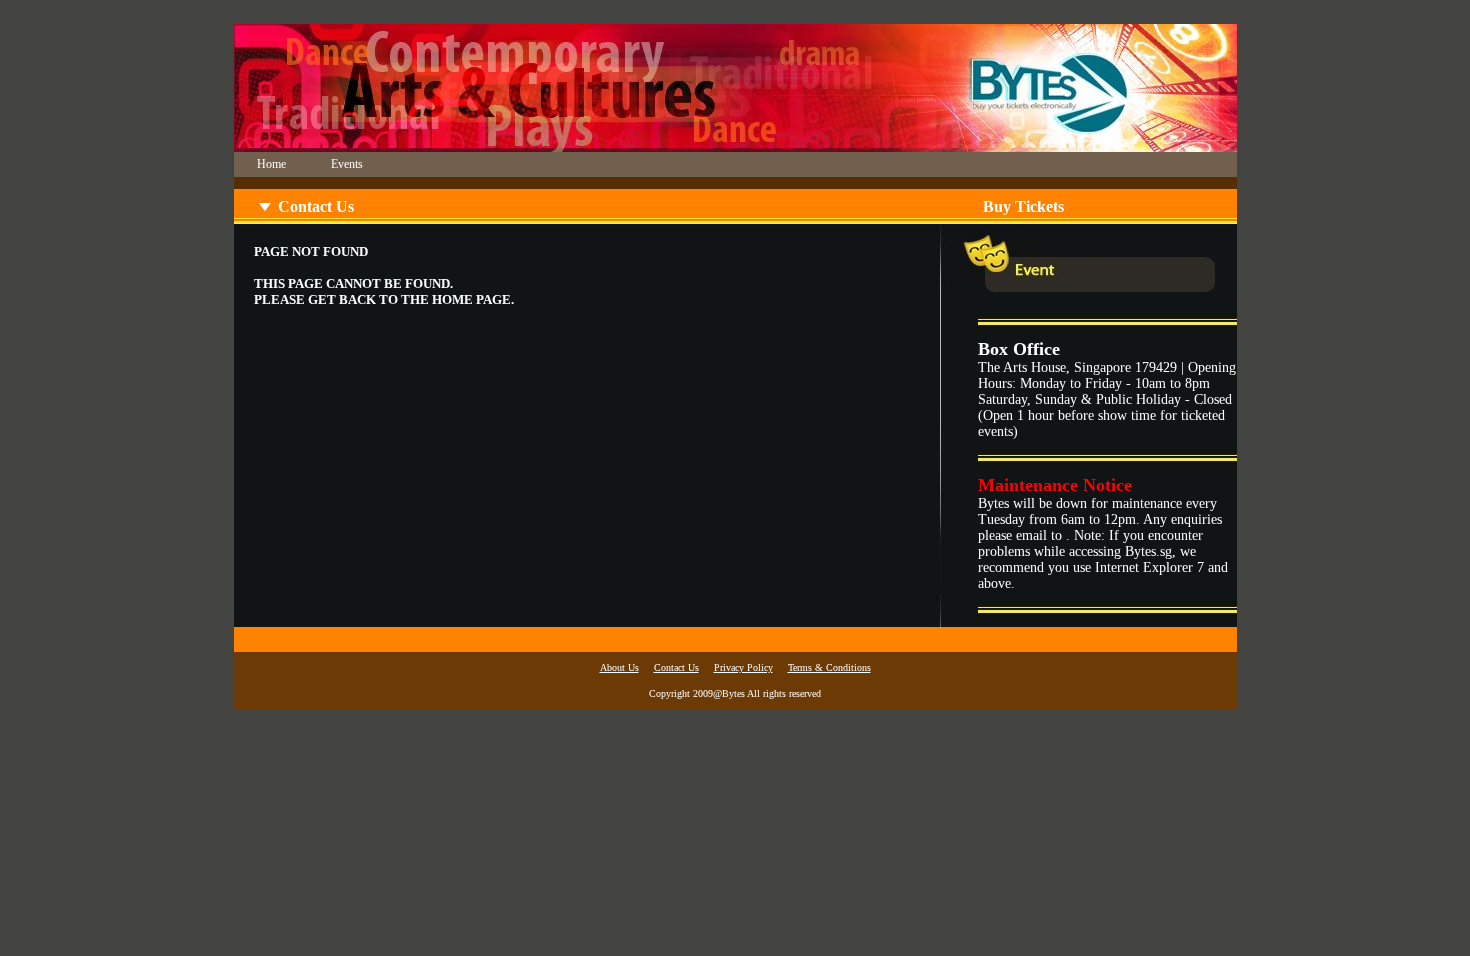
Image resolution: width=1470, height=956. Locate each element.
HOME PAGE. (473, 299)
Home (271, 164)
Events (347, 164)
